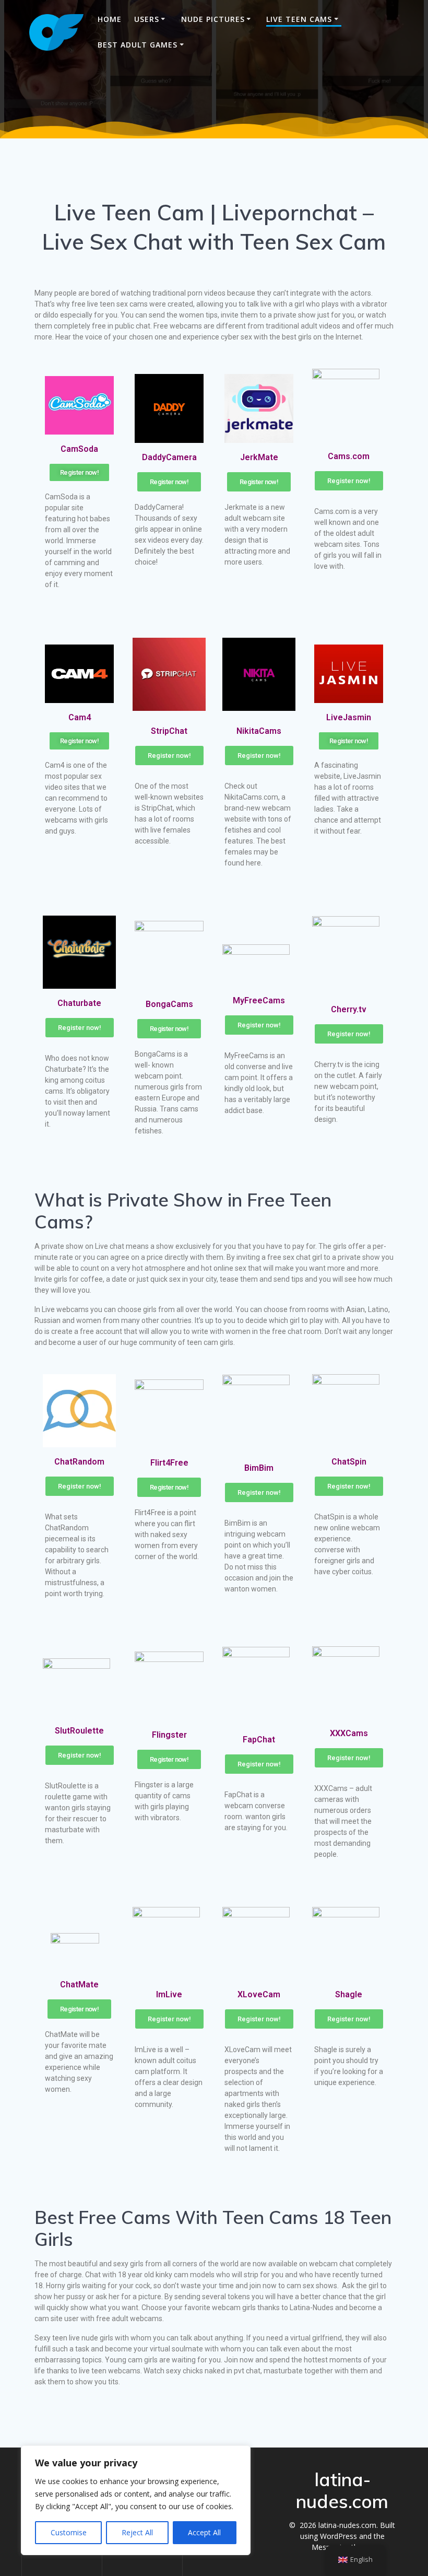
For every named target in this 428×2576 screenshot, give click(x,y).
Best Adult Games (138, 45)
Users (147, 19)
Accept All (204, 2532)
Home (110, 19)
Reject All (137, 2532)
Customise (69, 2532)
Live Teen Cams (299, 19)
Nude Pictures (213, 19)
